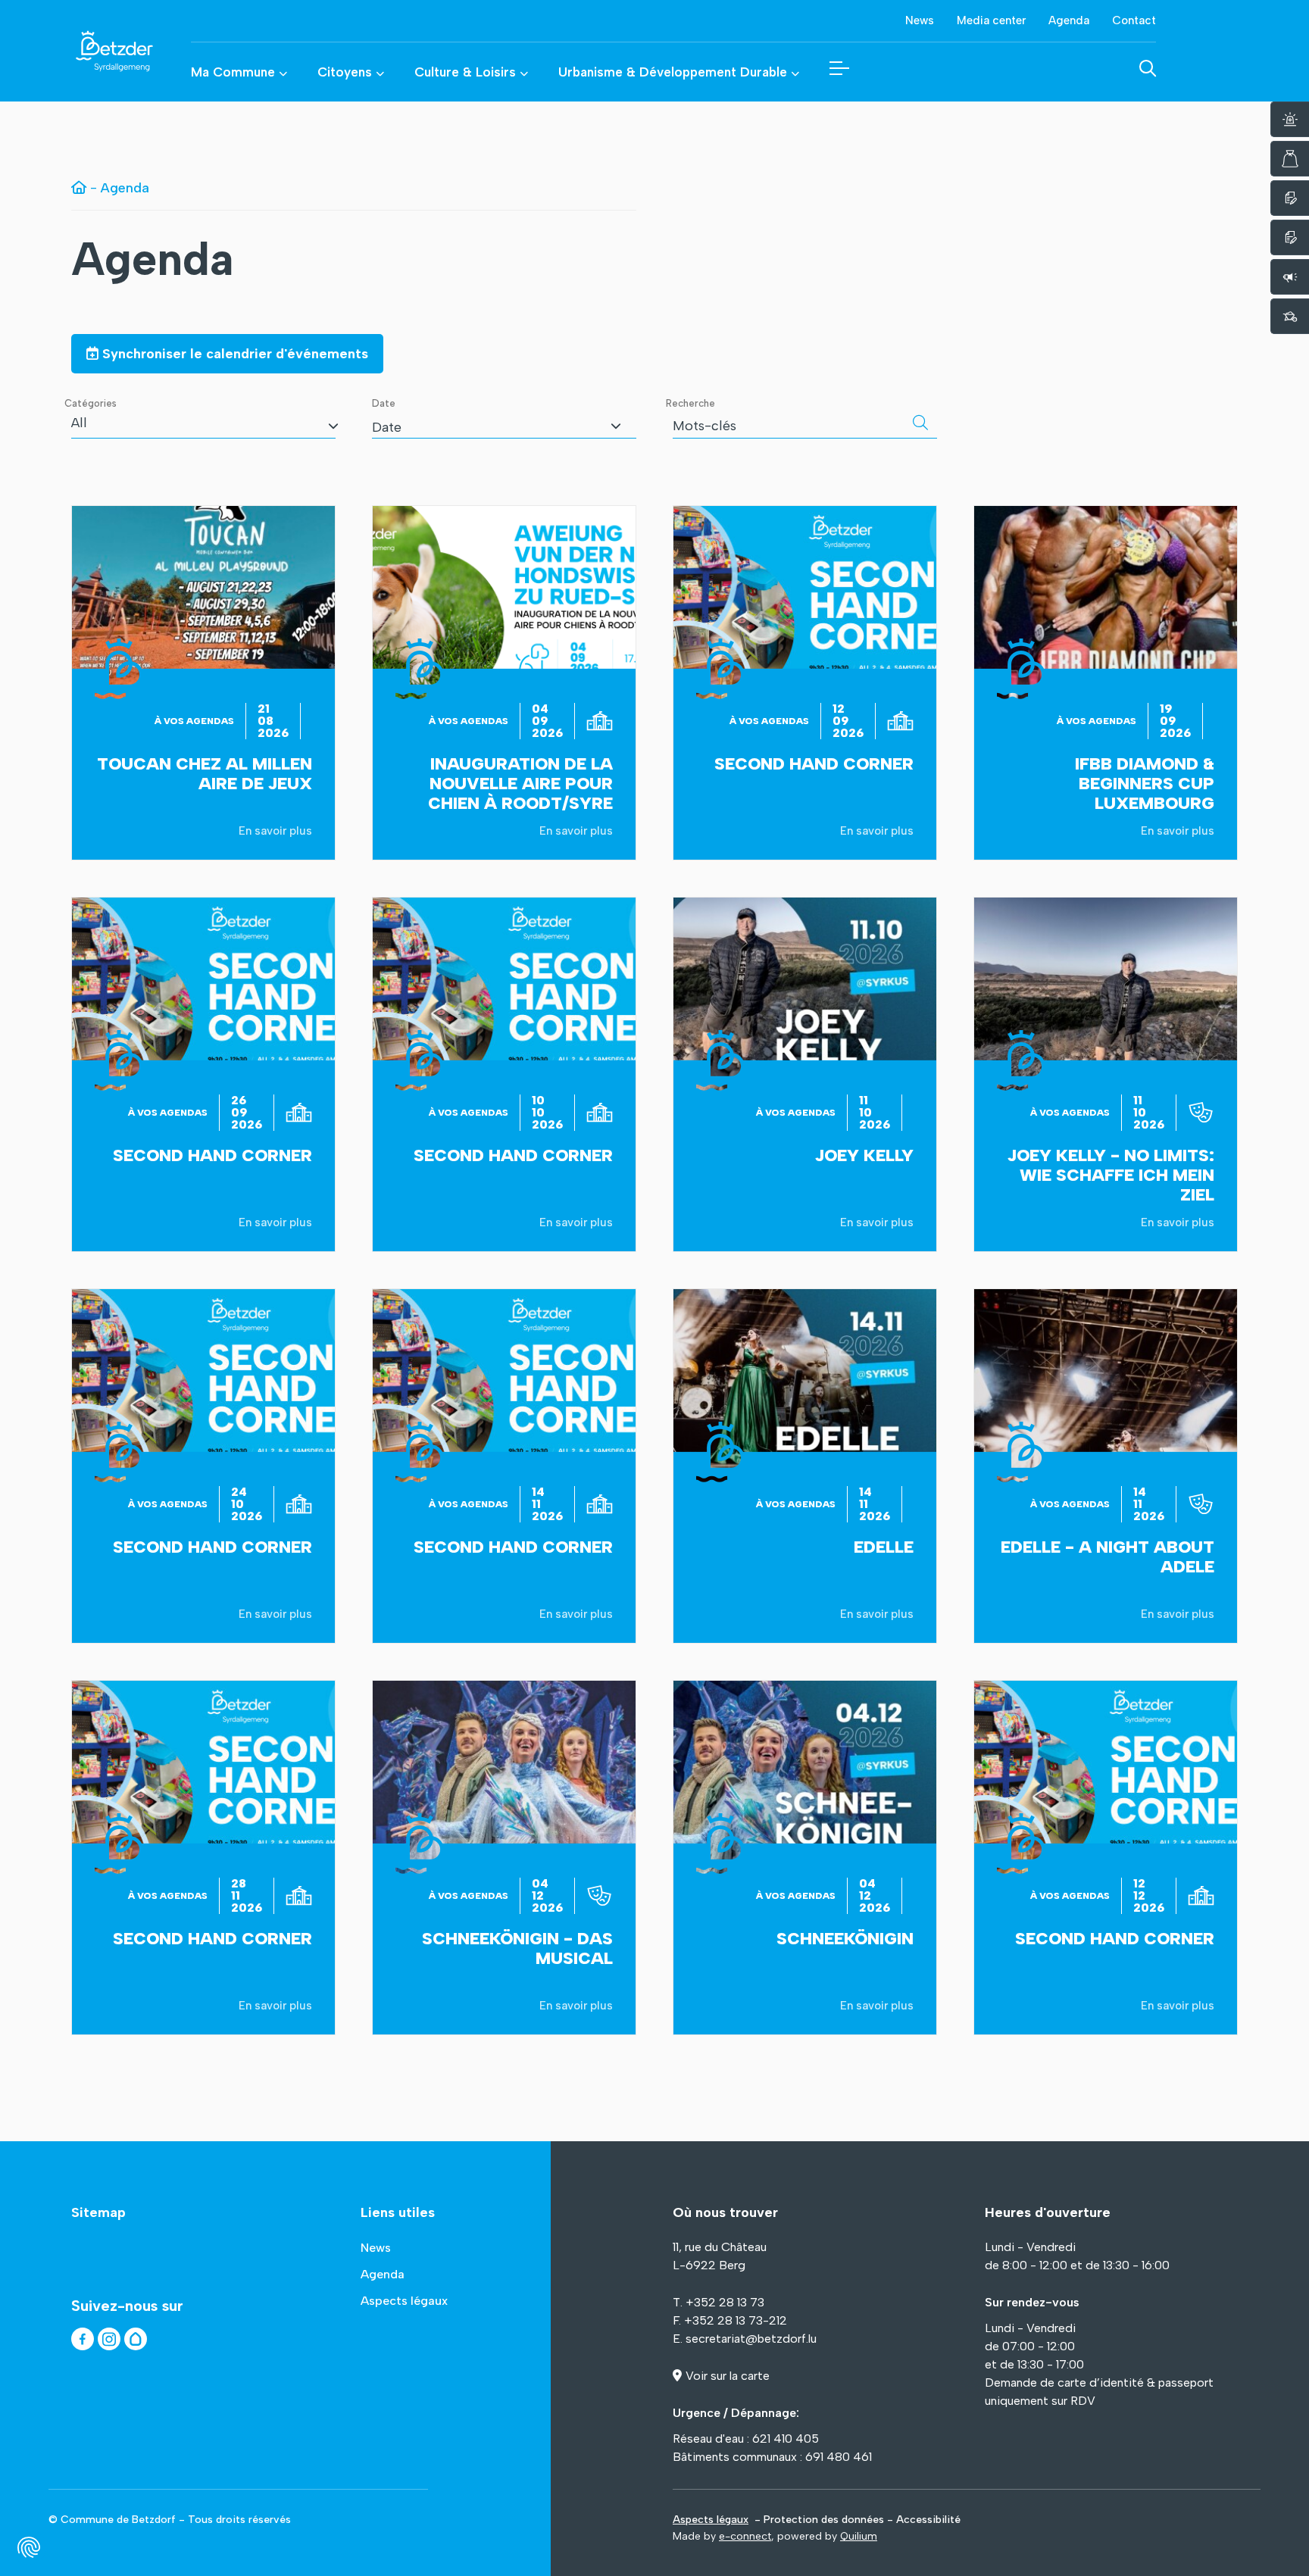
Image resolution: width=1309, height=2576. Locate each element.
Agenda (153, 259)
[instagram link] (109, 2339)
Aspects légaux (711, 2520)
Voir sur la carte (728, 2376)
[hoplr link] (136, 2339)
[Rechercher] (920, 423)
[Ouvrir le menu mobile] (839, 68)
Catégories (91, 403)
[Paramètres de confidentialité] (29, 2547)
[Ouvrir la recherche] (1148, 68)
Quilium (859, 2536)
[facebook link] (83, 2339)
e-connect (745, 2536)
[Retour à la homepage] (79, 188)
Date (384, 403)
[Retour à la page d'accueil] (95, 51)
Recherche (690, 403)
